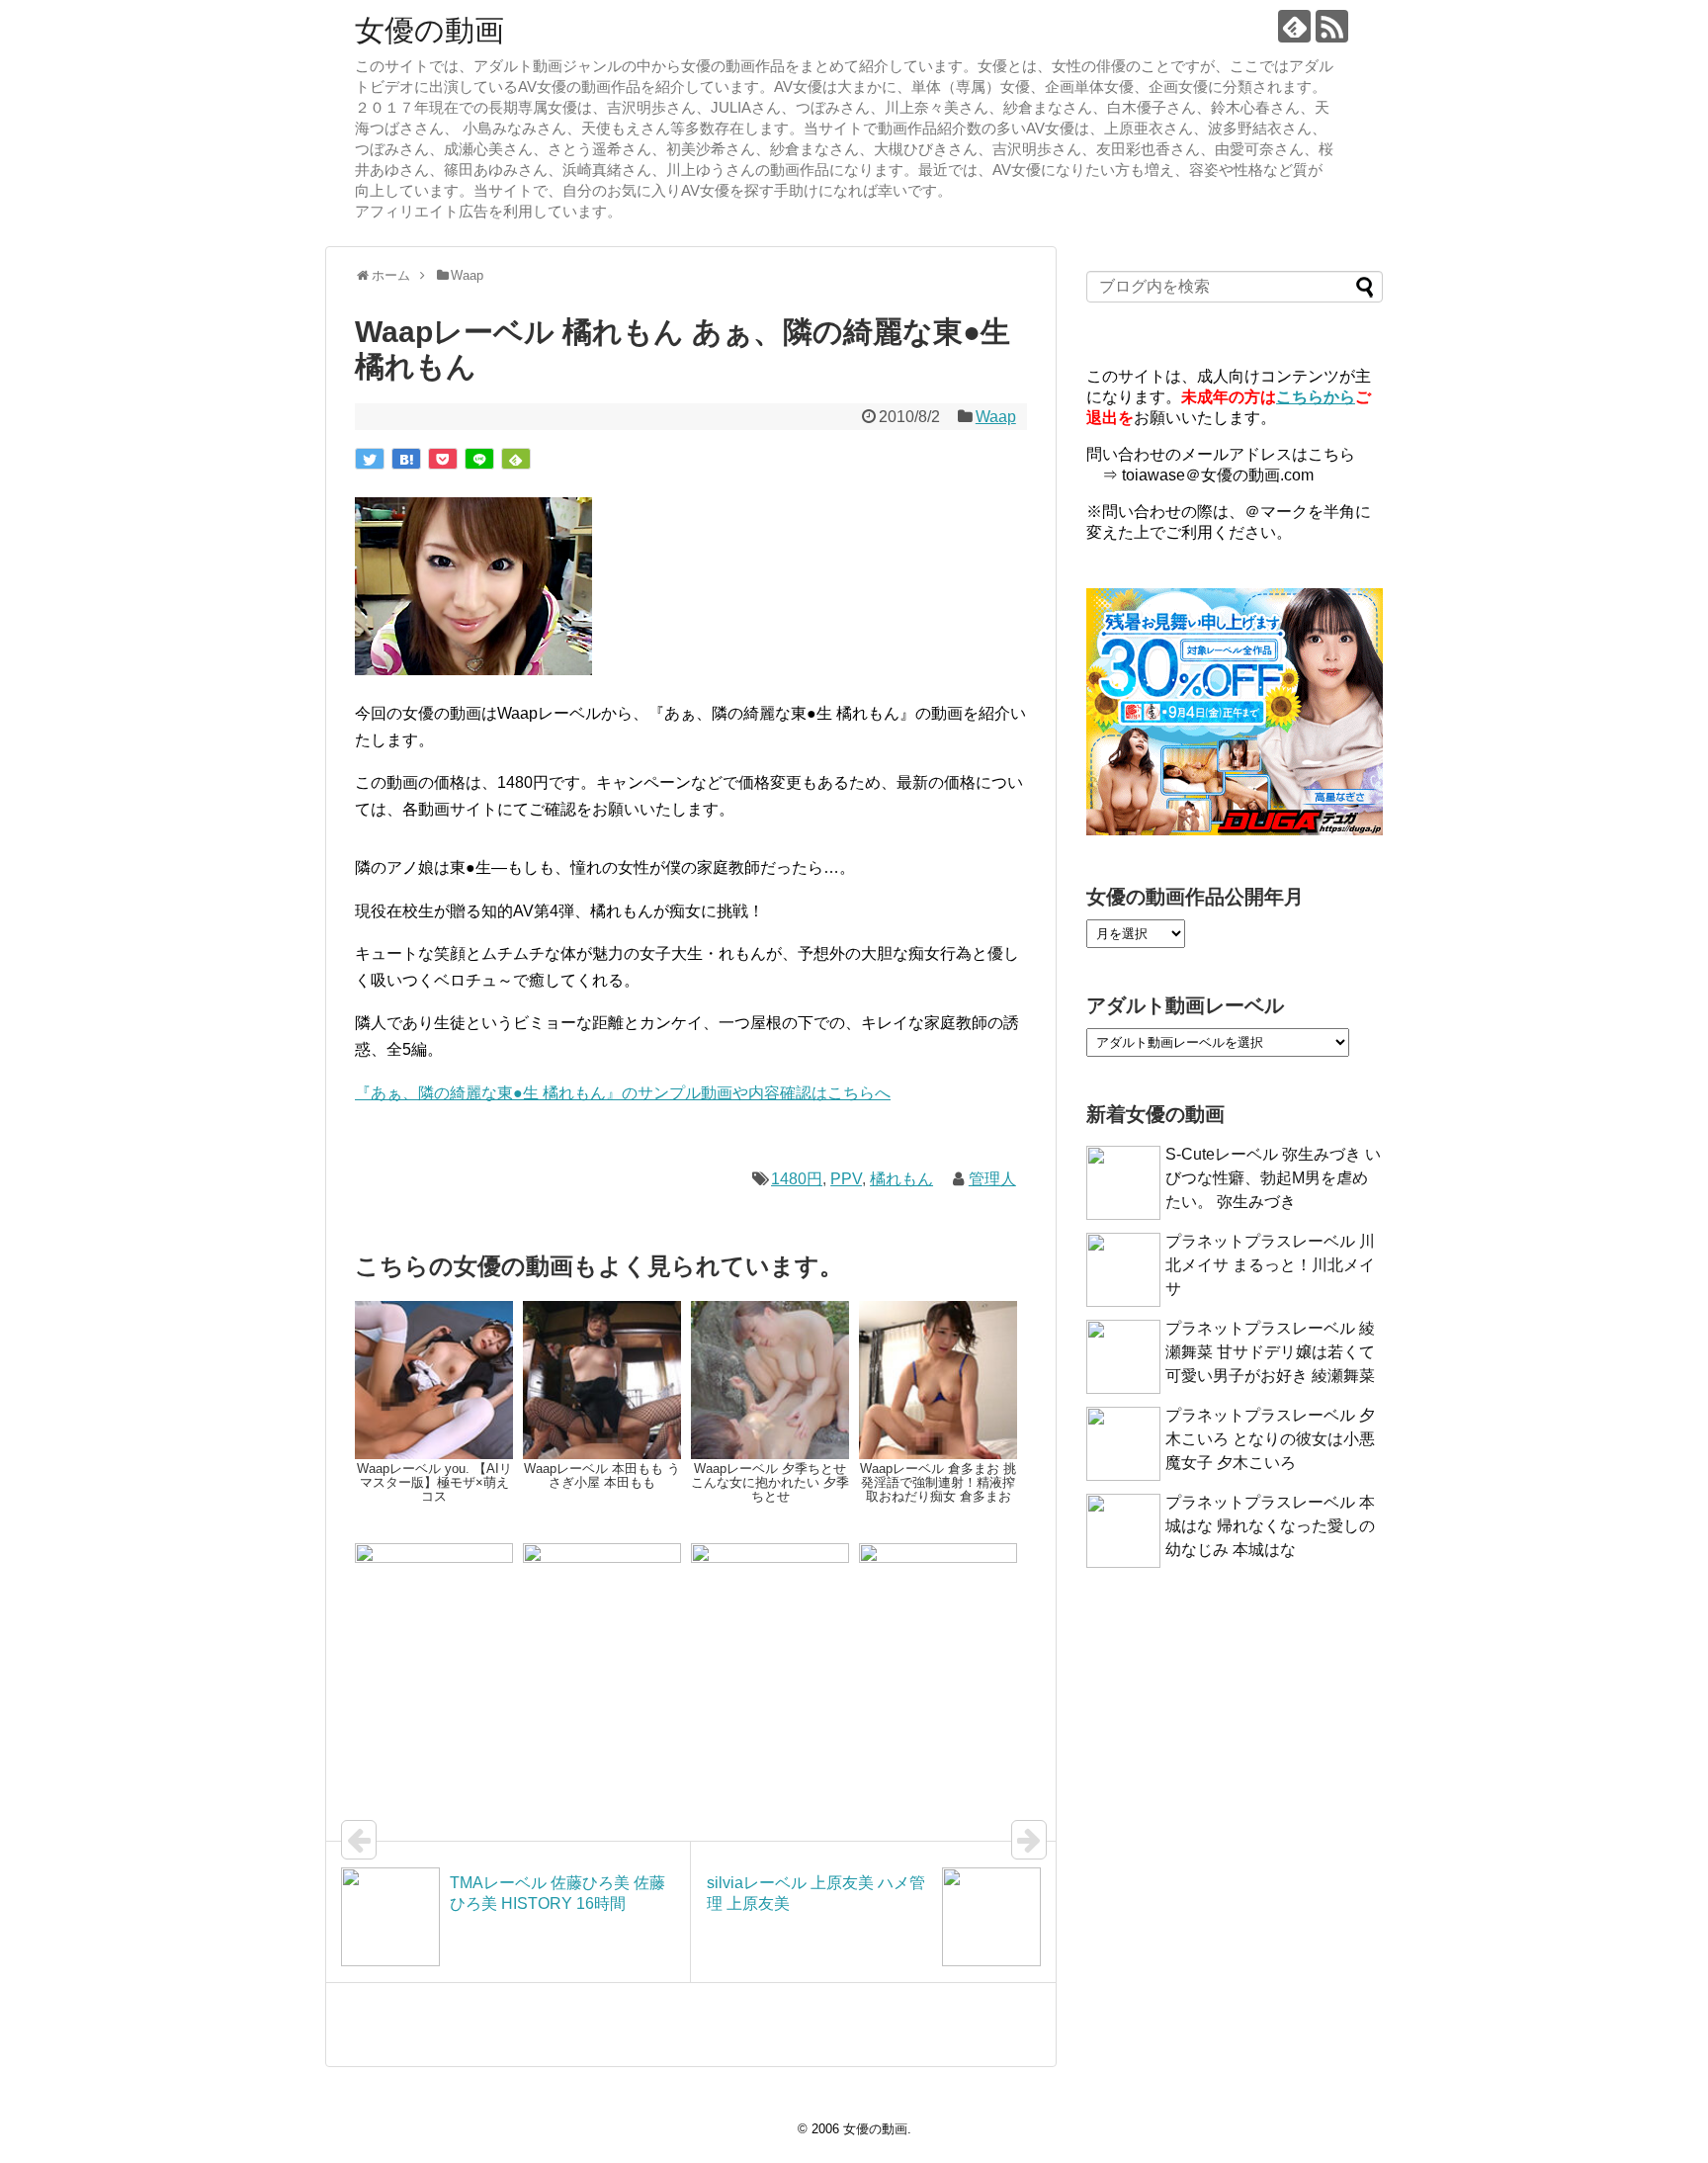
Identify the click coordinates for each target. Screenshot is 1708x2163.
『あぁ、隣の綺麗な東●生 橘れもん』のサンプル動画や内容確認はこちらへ (623, 1093)
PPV (846, 1179)
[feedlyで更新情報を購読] (1294, 26)
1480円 (797, 1179)
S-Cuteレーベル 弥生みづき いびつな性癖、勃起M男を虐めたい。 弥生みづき (1273, 1178)
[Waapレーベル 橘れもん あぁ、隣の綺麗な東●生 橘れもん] (406, 459)
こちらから (1316, 397)
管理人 (992, 1179)
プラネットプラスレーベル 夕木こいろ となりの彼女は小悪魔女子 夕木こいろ (1270, 1439)
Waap (996, 417)
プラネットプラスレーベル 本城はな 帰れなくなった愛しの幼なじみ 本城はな (1270, 1526)
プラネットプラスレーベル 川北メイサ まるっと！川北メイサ (1270, 1265)
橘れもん (901, 1179)
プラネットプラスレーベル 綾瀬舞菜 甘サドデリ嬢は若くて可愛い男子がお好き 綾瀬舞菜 (1270, 1352)
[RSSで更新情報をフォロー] (1332, 26)
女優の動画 (429, 30)
